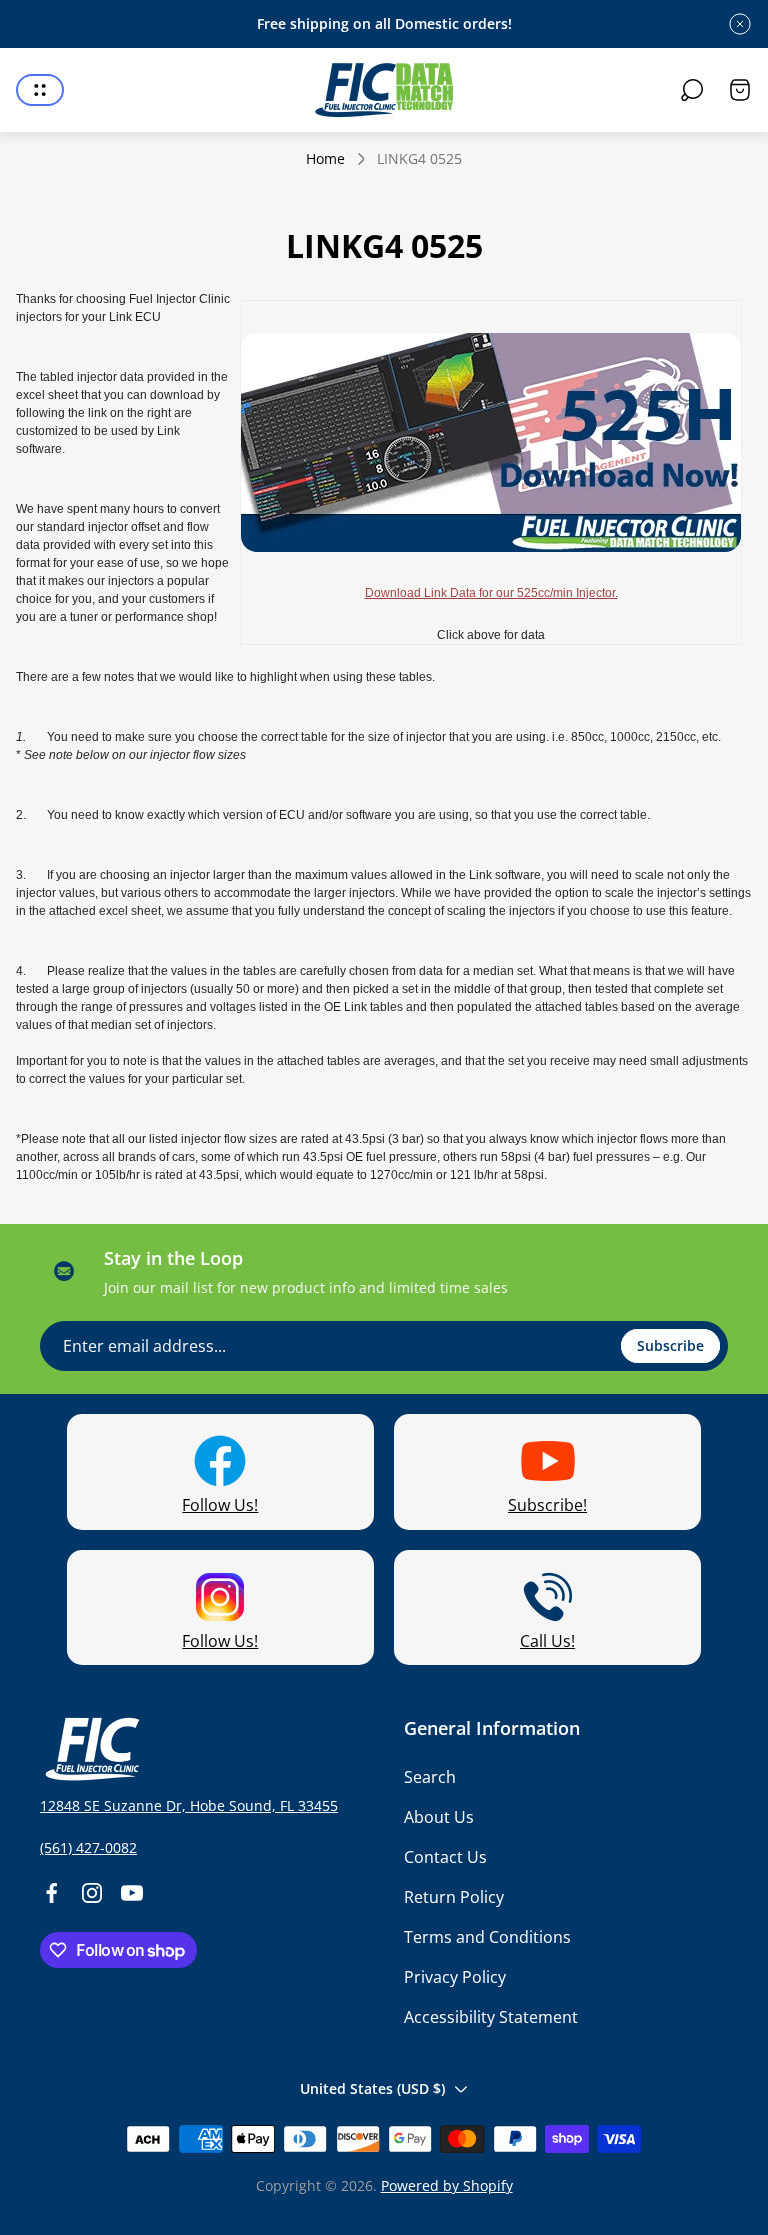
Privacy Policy (455, 1977)
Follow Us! (220, 1505)
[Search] (692, 90)
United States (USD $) (372, 2088)
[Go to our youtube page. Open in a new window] (132, 1893)
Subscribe (670, 1345)
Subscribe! (547, 1505)
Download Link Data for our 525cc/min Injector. (491, 593)
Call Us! (547, 1641)
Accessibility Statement (491, 2017)
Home (325, 159)
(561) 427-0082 (88, 1847)
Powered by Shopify (447, 2185)
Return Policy (454, 1897)
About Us (439, 1817)
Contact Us (445, 1857)
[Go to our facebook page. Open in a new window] (52, 1893)
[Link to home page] (90, 1749)
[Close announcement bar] (740, 24)
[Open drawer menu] (40, 90)
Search (430, 1777)
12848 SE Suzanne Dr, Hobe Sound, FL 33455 (189, 1805)
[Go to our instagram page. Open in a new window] (92, 1893)
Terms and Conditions (487, 1937)
